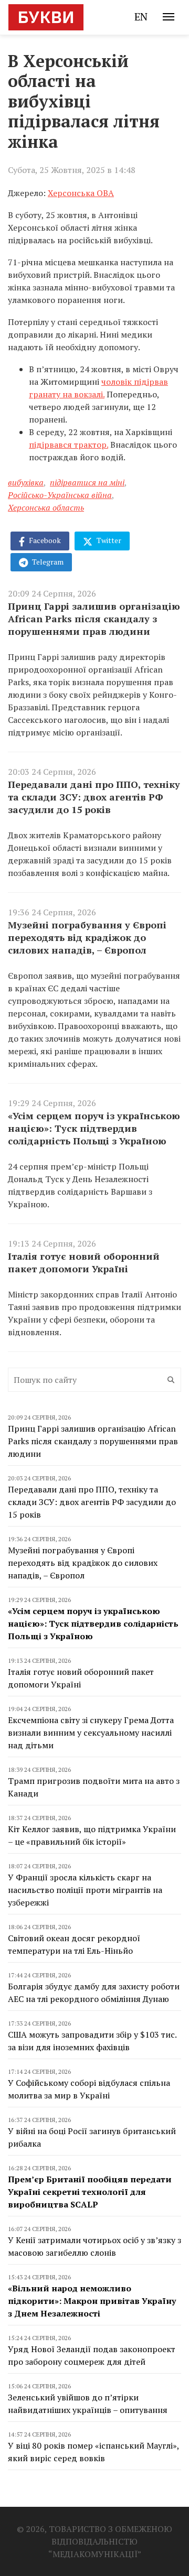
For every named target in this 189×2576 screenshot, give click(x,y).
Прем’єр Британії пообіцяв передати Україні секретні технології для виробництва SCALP (90, 2192)
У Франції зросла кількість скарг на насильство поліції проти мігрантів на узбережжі (85, 1890)
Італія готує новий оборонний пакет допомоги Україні (84, 1262)
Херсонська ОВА (81, 193)
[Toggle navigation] (169, 17)
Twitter (108, 540)
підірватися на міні (87, 482)
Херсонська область (46, 507)
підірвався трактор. (69, 445)
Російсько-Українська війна (60, 495)
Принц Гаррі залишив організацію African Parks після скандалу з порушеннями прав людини (94, 619)
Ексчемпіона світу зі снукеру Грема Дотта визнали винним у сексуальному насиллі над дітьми (91, 1733)
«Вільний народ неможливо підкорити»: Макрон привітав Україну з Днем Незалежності (92, 2301)
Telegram (47, 562)
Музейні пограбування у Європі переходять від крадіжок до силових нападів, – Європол (87, 937)
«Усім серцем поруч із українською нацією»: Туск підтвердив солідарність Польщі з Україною (94, 1128)
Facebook (44, 540)
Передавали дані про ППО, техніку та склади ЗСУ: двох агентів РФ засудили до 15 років (94, 797)
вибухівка (26, 482)
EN (141, 17)
